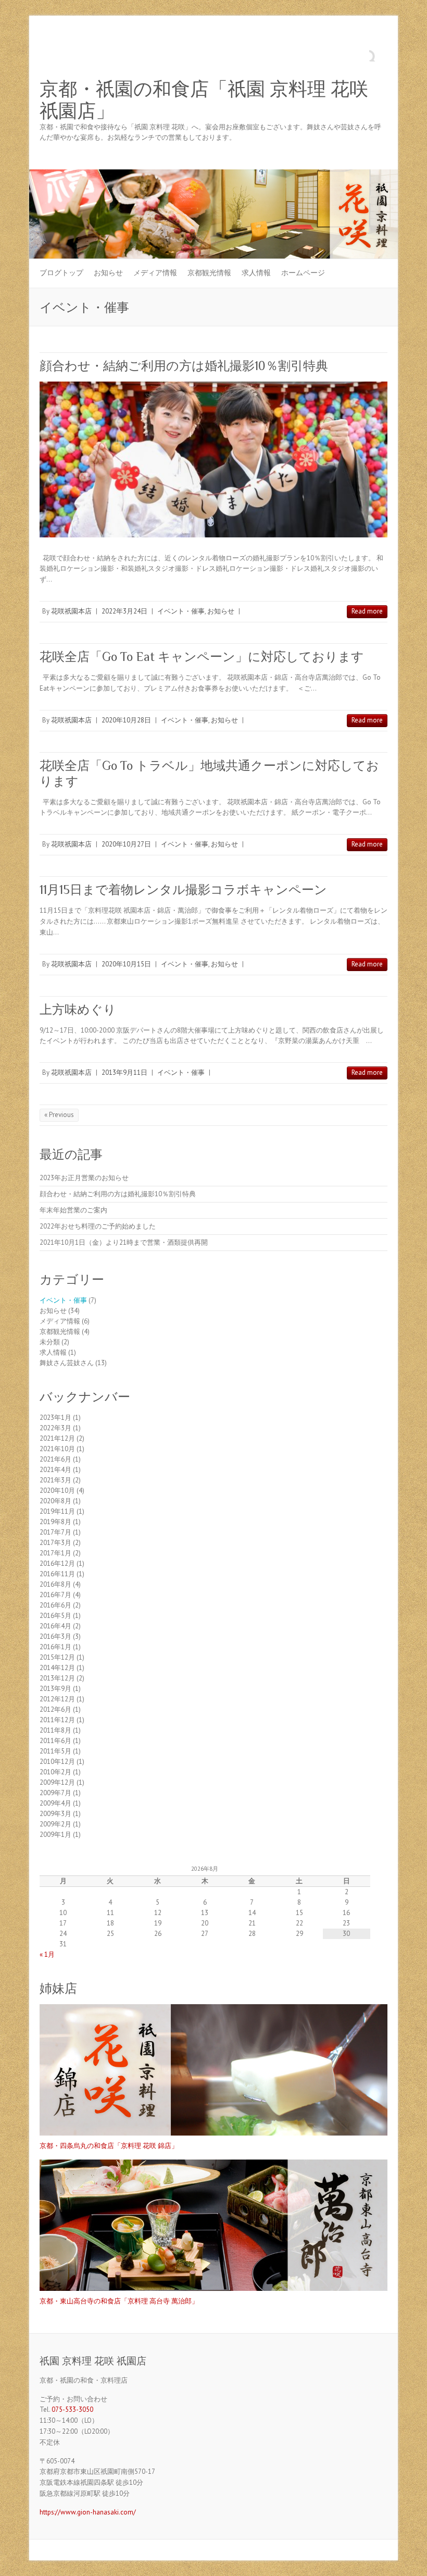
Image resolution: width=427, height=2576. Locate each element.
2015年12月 (57, 1657)
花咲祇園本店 (71, 611)
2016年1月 (55, 1647)
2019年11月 (57, 1511)
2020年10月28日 (126, 720)
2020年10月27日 (126, 844)
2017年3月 (55, 1543)
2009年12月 (57, 1782)
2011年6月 (55, 1741)
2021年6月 (55, 1459)
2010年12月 (57, 1762)
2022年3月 (55, 1428)
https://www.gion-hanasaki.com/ (88, 2512)
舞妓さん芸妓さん (67, 1363)
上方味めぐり (78, 1009)
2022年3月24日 (124, 611)
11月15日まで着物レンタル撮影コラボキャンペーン (183, 890)
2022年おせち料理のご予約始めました (98, 1226)
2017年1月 (55, 1553)
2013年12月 (57, 1678)
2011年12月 (57, 1720)
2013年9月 (55, 1689)
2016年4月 (55, 1626)
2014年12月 (57, 1668)
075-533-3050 (72, 2409)
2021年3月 (55, 1480)
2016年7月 (55, 1595)
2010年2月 (55, 1772)
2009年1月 (55, 1835)
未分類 (50, 1342)
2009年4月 (55, 1803)
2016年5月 (55, 1616)
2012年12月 (57, 1699)
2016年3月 (55, 1636)
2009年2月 (55, 1824)
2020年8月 (55, 1501)
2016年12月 (57, 1563)
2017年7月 (55, 1532)
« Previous (59, 1115)
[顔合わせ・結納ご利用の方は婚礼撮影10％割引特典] (213, 459)
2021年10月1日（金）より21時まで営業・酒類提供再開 (124, 1242)
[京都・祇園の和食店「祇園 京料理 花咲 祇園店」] (213, 174)
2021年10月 (57, 1449)
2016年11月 (57, 1574)
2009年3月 (55, 1814)
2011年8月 (55, 1730)
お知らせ (108, 273)
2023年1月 (55, 1418)
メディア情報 (155, 273)
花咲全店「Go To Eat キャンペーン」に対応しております (202, 657)
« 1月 (47, 1954)
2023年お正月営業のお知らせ (84, 1178)
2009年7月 (55, 1793)
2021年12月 (57, 1438)
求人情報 (256, 273)
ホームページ (303, 273)
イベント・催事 (181, 611)
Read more (367, 611)
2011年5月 (55, 1751)
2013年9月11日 (124, 1072)
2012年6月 (55, 1709)
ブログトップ (61, 273)
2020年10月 (57, 1491)
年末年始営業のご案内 (73, 1210)
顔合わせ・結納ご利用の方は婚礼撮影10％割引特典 (184, 366)
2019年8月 (55, 1522)
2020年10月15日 (126, 964)
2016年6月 (55, 1605)
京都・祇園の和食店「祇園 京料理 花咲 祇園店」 (204, 100)
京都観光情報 (209, 273)
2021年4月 (55, 1470)
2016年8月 (55, 1584)
